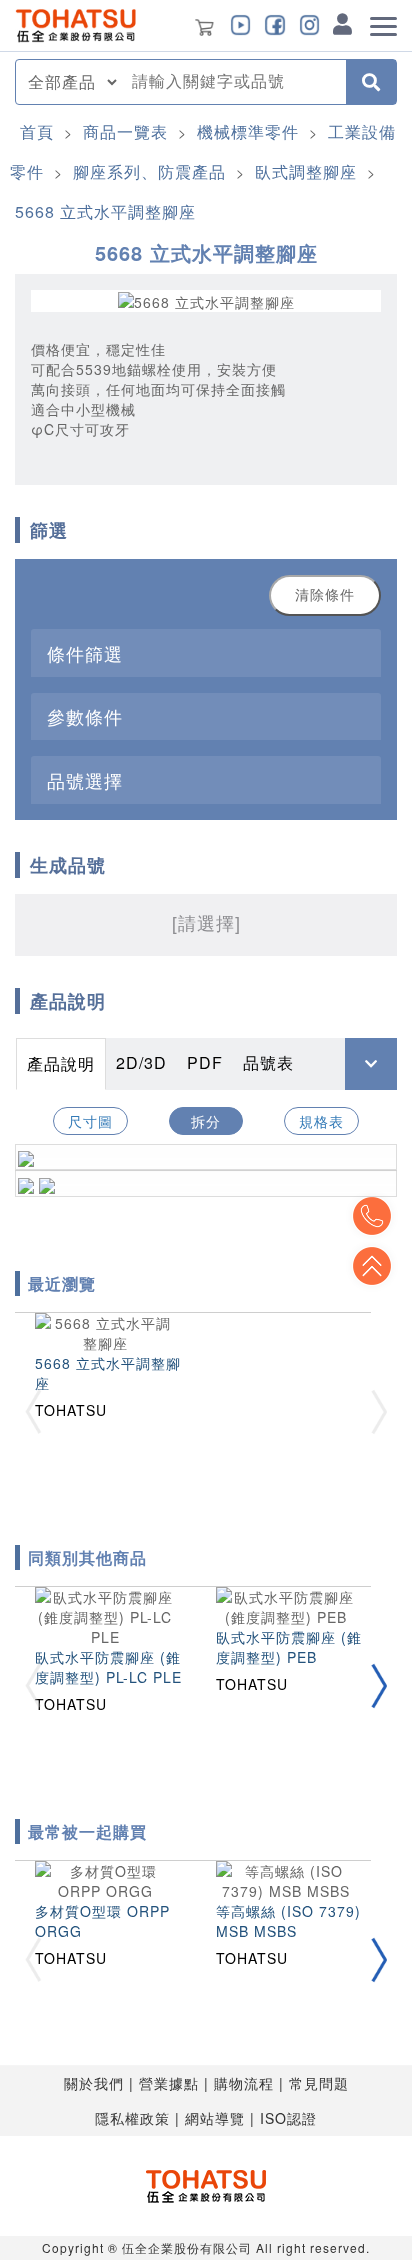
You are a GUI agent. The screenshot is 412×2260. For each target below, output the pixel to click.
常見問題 (319, 2083)
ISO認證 (288, 2118)
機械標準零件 (248, 131)
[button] (379, 1686)
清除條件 (325, 595)
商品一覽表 (125, 131)
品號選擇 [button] (85, 780)
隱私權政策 (132, 2118)
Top (372, 1266)
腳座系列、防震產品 (149, 171)
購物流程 (244, 2083)
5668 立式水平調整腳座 (105, 211)
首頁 (37, 131)
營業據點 (169, 2083)
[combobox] (233, 82)
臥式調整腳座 (306, 171)
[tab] (206, 652)
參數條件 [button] (85, 716)
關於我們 (94, 2083)
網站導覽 (215, 2118)
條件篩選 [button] (85, 653)
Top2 (372, 1216)
